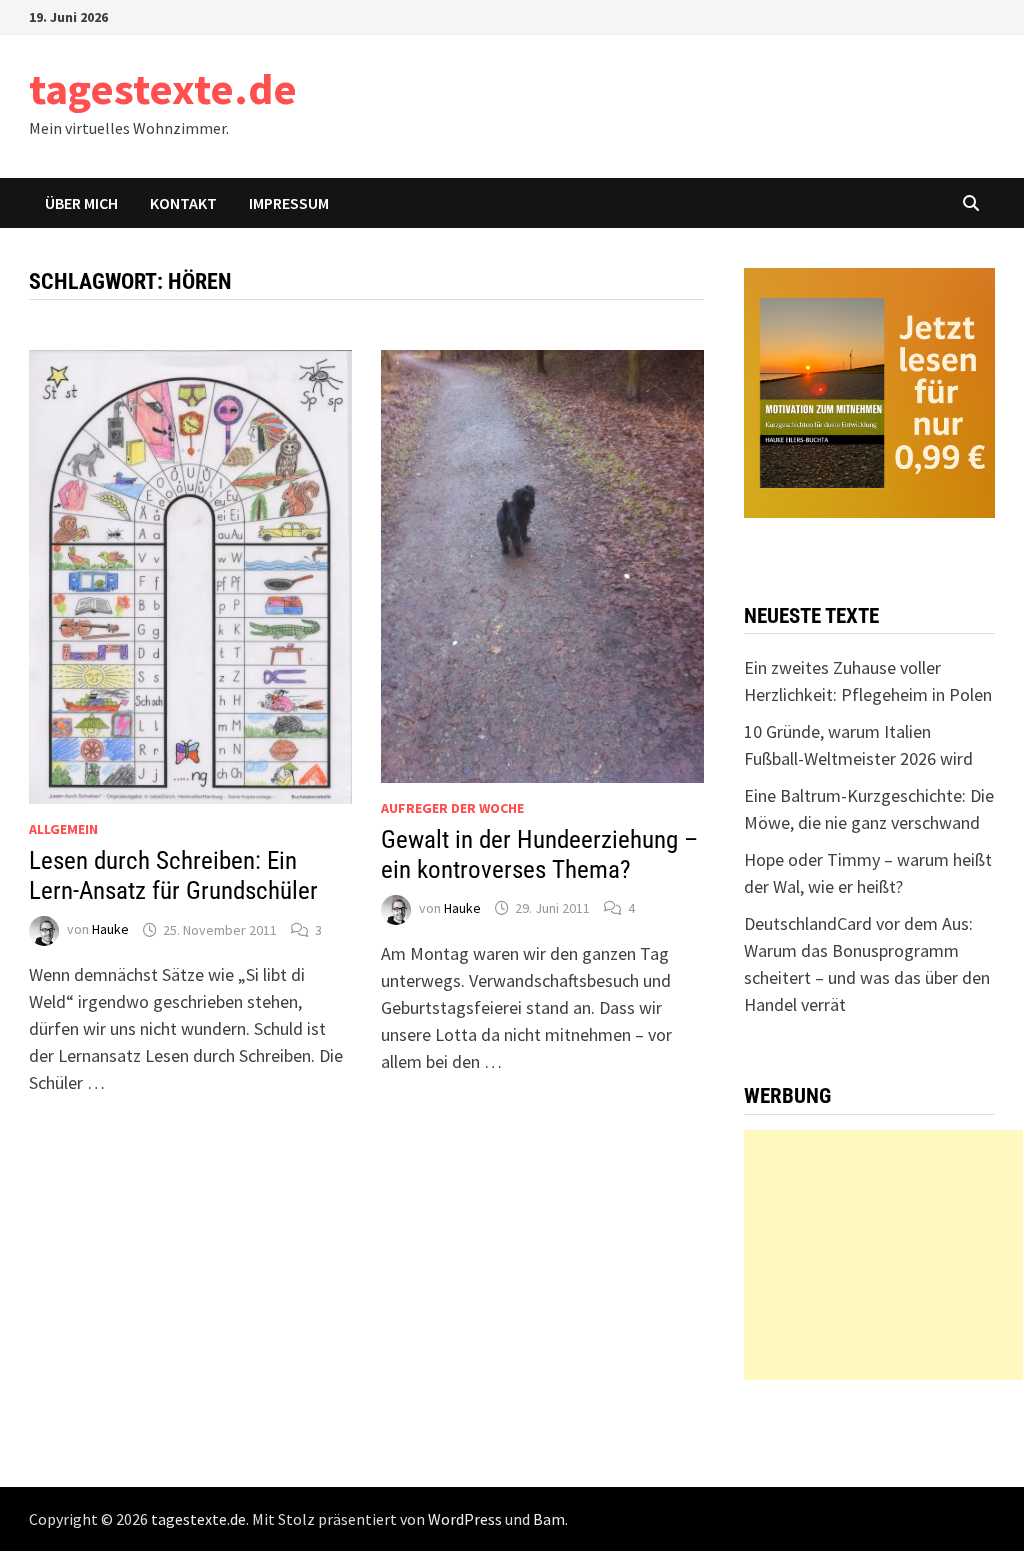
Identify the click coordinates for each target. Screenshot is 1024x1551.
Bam (549, 1519)
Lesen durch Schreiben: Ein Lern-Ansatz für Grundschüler (173, 875)
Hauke (110, 930)
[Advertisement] (883, 1255)
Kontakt (183, 203)
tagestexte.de (163, 88)
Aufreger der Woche (452, 808)
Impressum (289, 203)
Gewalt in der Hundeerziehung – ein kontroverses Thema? (539, 854)
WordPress (465, 1519)
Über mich (81, 203)
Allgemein (63, 829)
